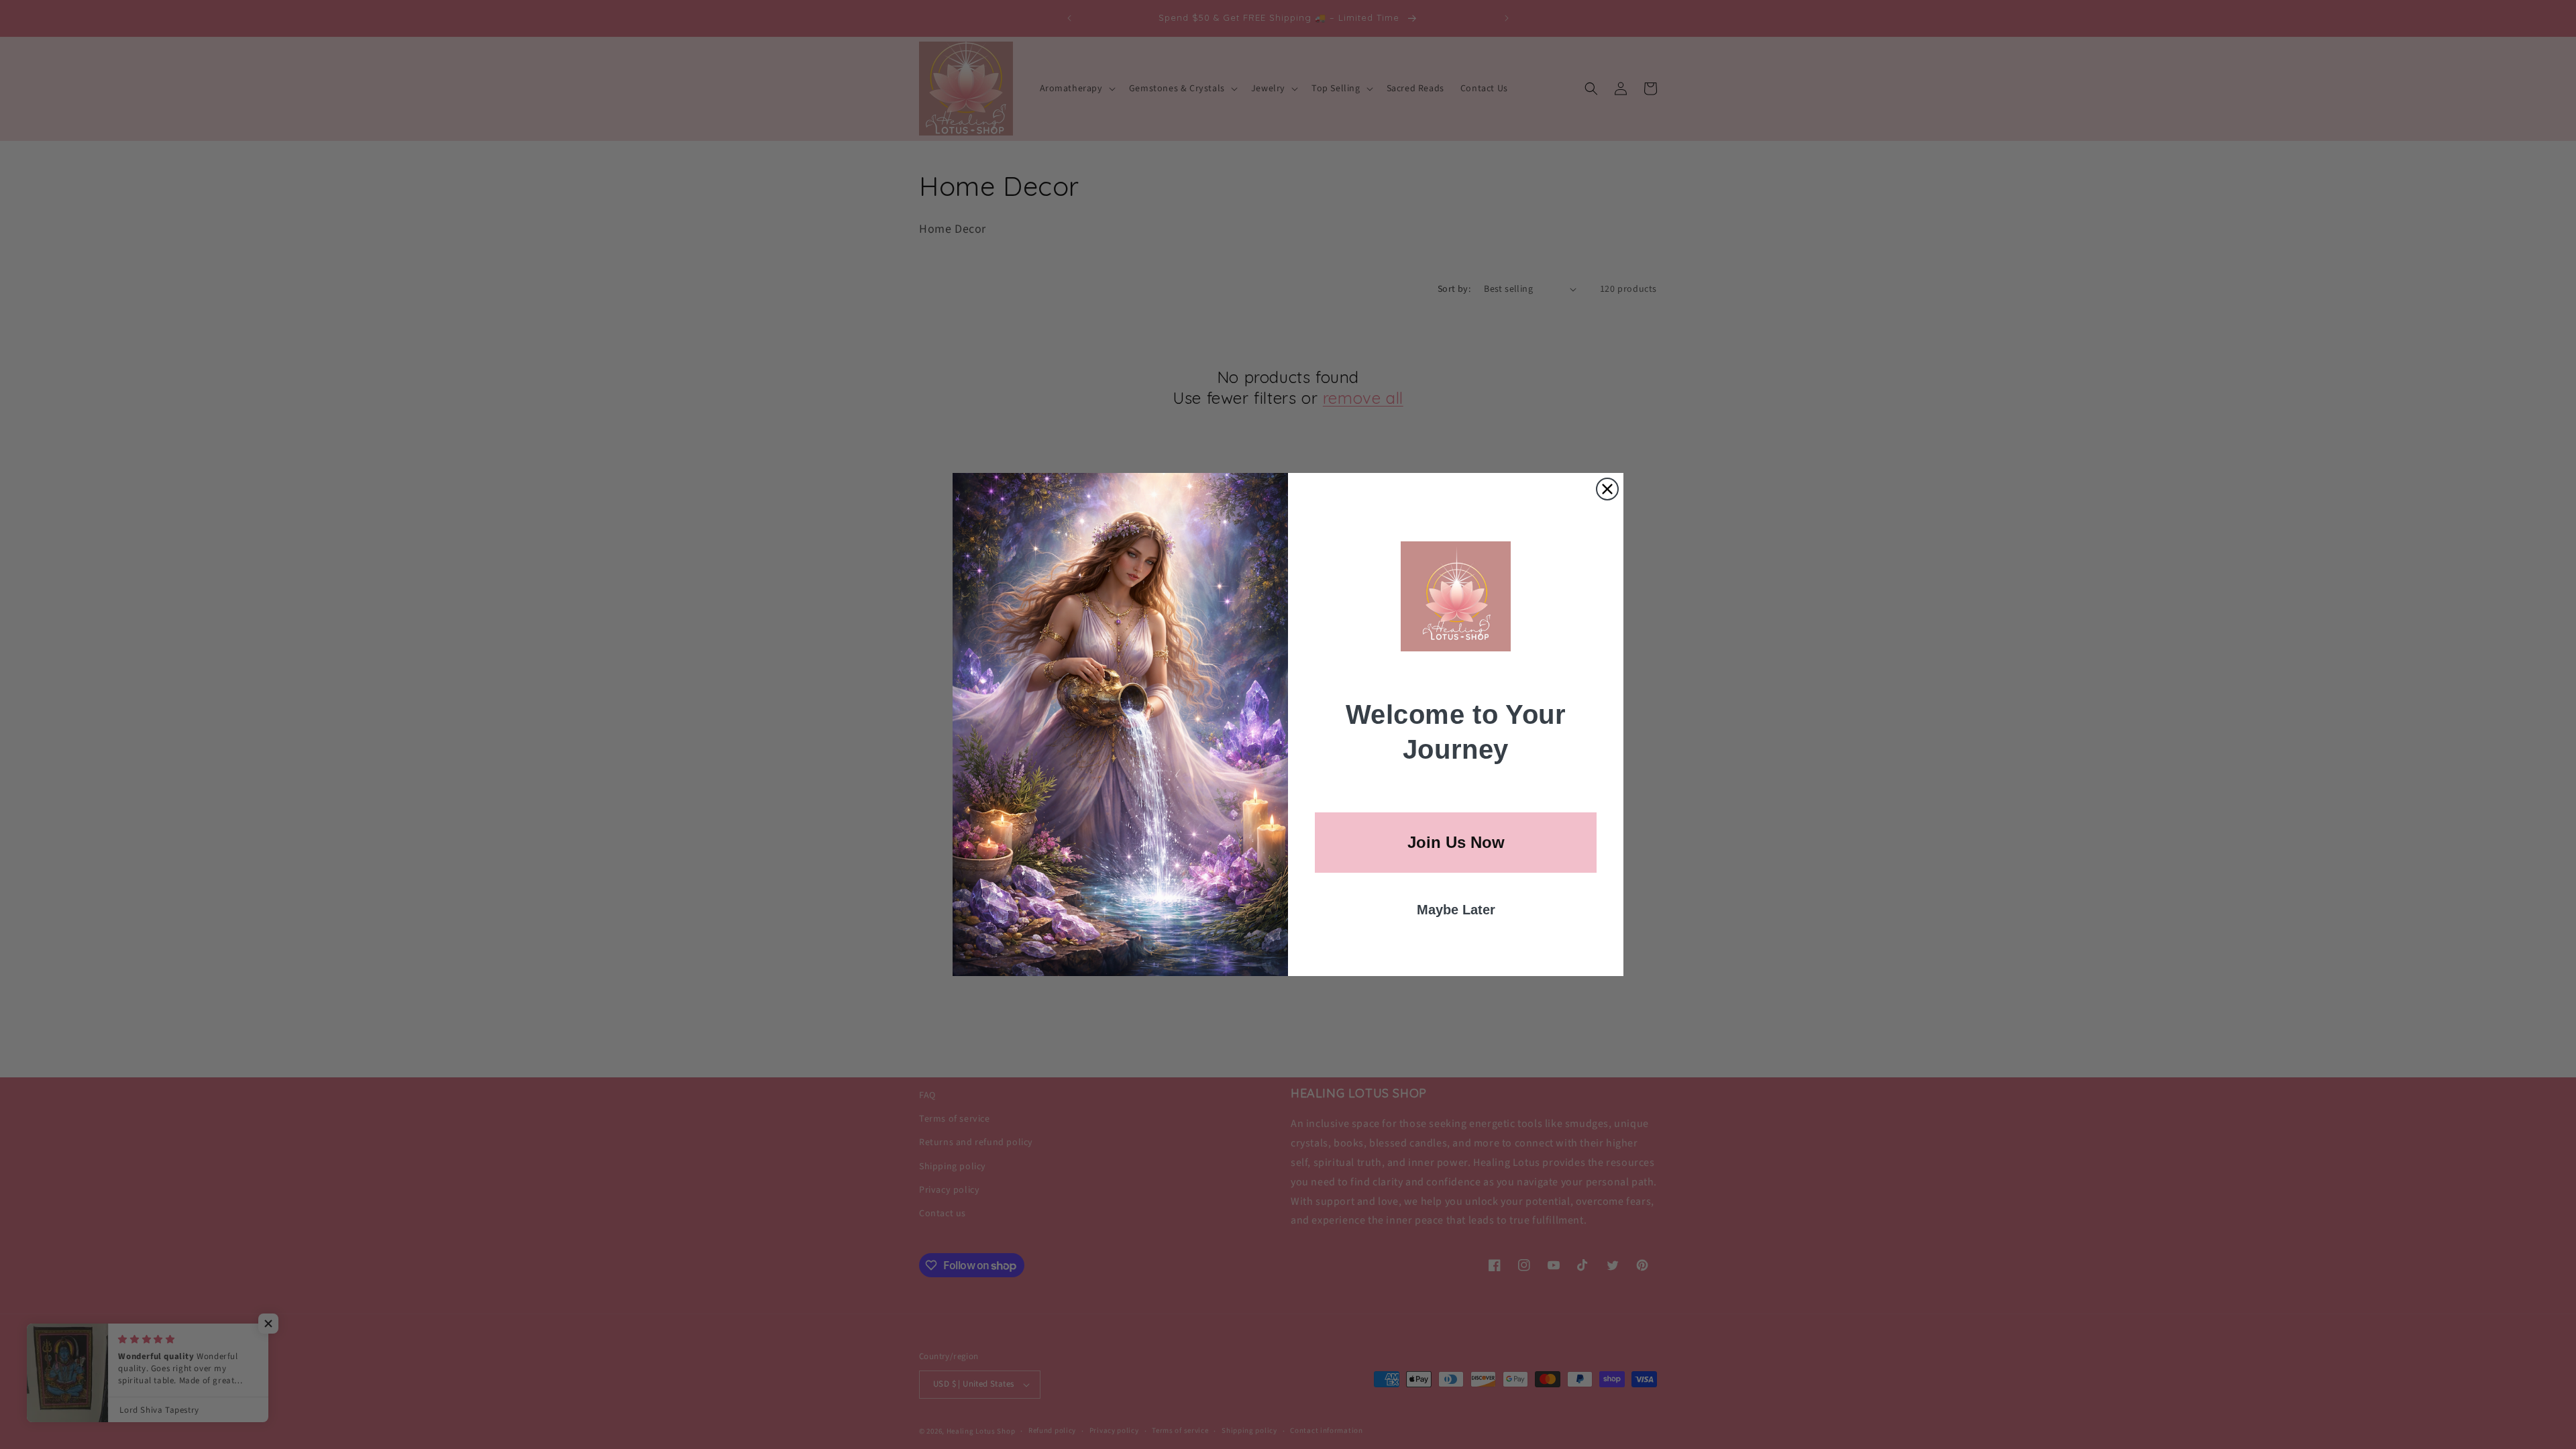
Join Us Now (1456, 842)
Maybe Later (1456, 910)
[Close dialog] (1607, 489)
